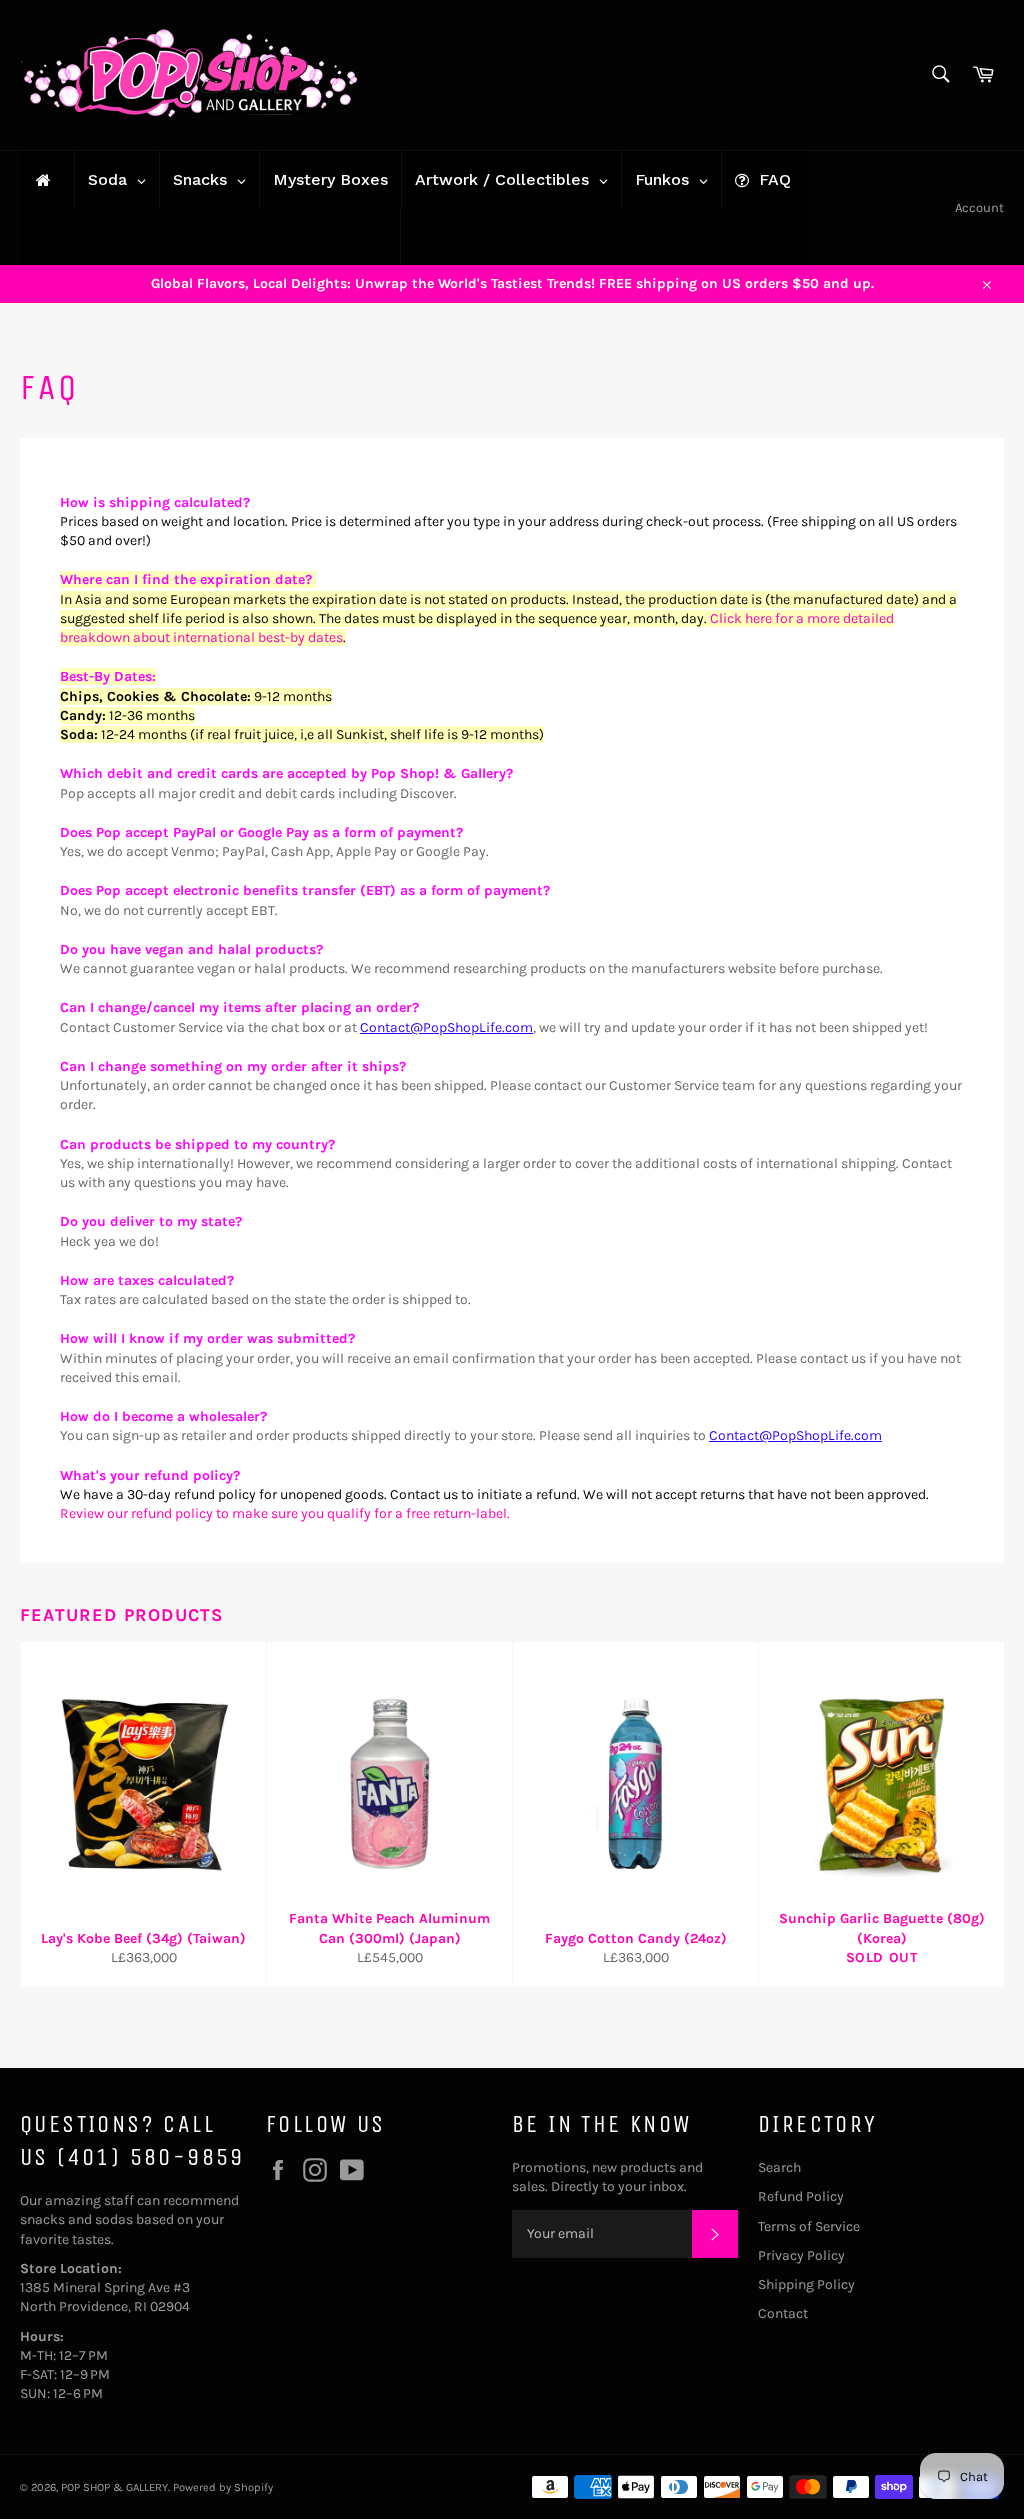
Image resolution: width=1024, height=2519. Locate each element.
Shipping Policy (806, 2284)
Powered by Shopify (223, 2487)
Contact (783, 2313)
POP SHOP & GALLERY (114, 2487)
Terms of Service (809, 2226)
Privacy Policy (801, 2255)
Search (779, 2167)
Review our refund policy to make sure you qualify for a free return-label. (286, 1513)
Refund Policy (801, 2196)
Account (979, 207)
